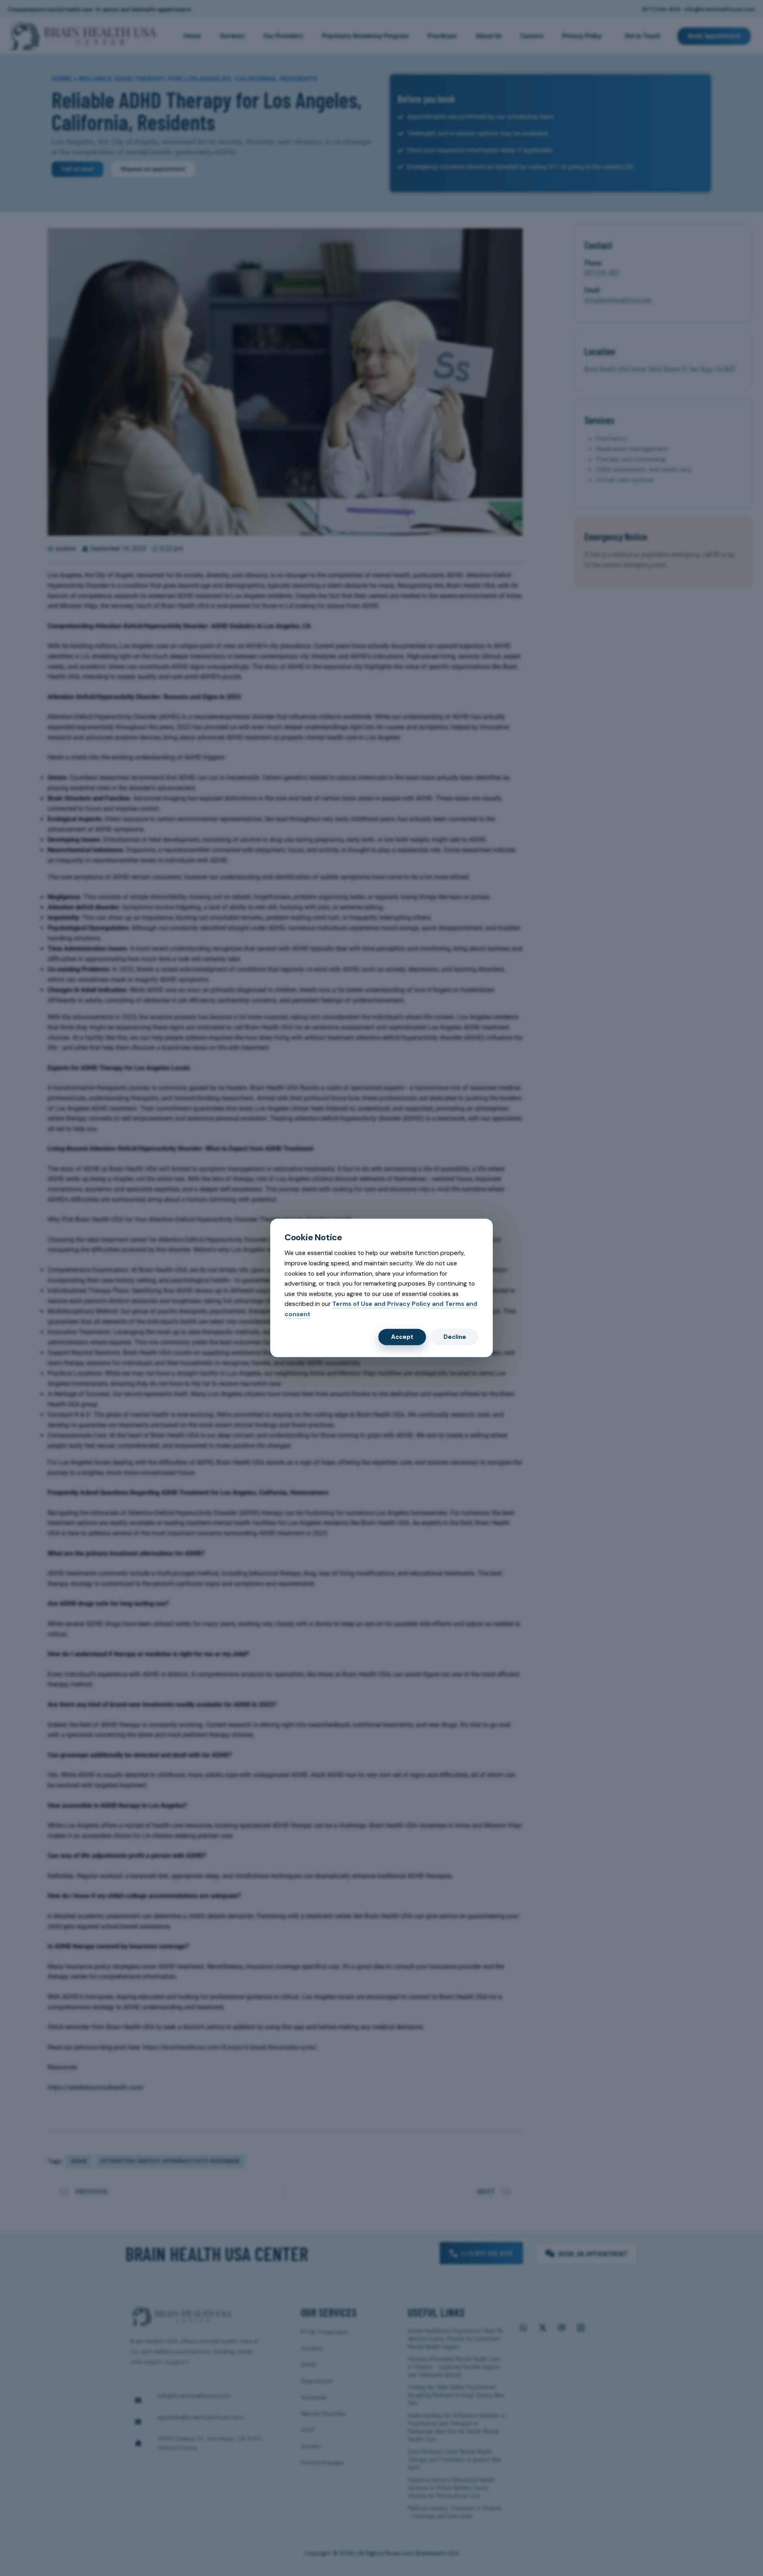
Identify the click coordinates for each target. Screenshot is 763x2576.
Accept (402, 1337)
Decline (455, 1337)
